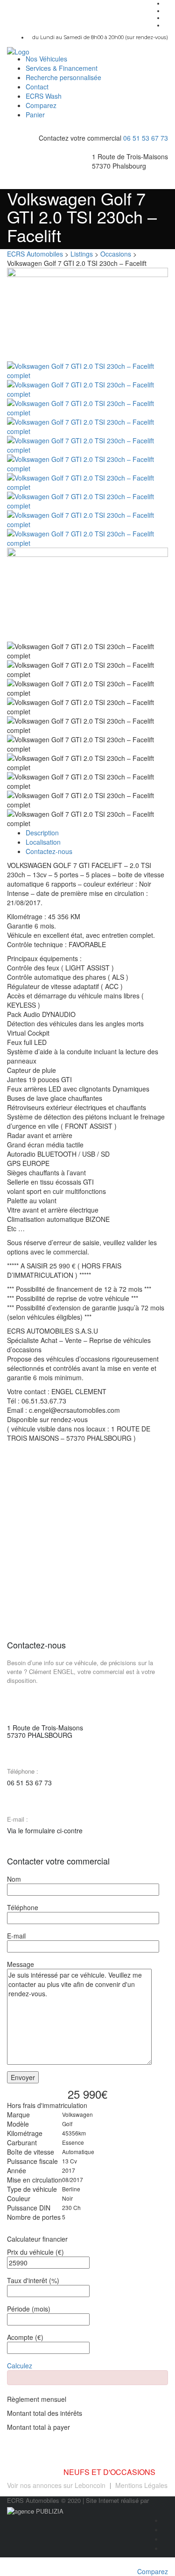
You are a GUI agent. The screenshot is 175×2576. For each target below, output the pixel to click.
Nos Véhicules (46, 59)
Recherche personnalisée (63, 77)
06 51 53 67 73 (146, 138)
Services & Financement (62, 68)
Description (42, 833)
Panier (35, 115)
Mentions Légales (141, 2485)
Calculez (20, 2366)
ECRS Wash (44, 96)
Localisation (43, 842)
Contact (37, 87)
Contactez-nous (49, 851)
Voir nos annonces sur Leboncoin (56, 2485)
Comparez (41, 105)
